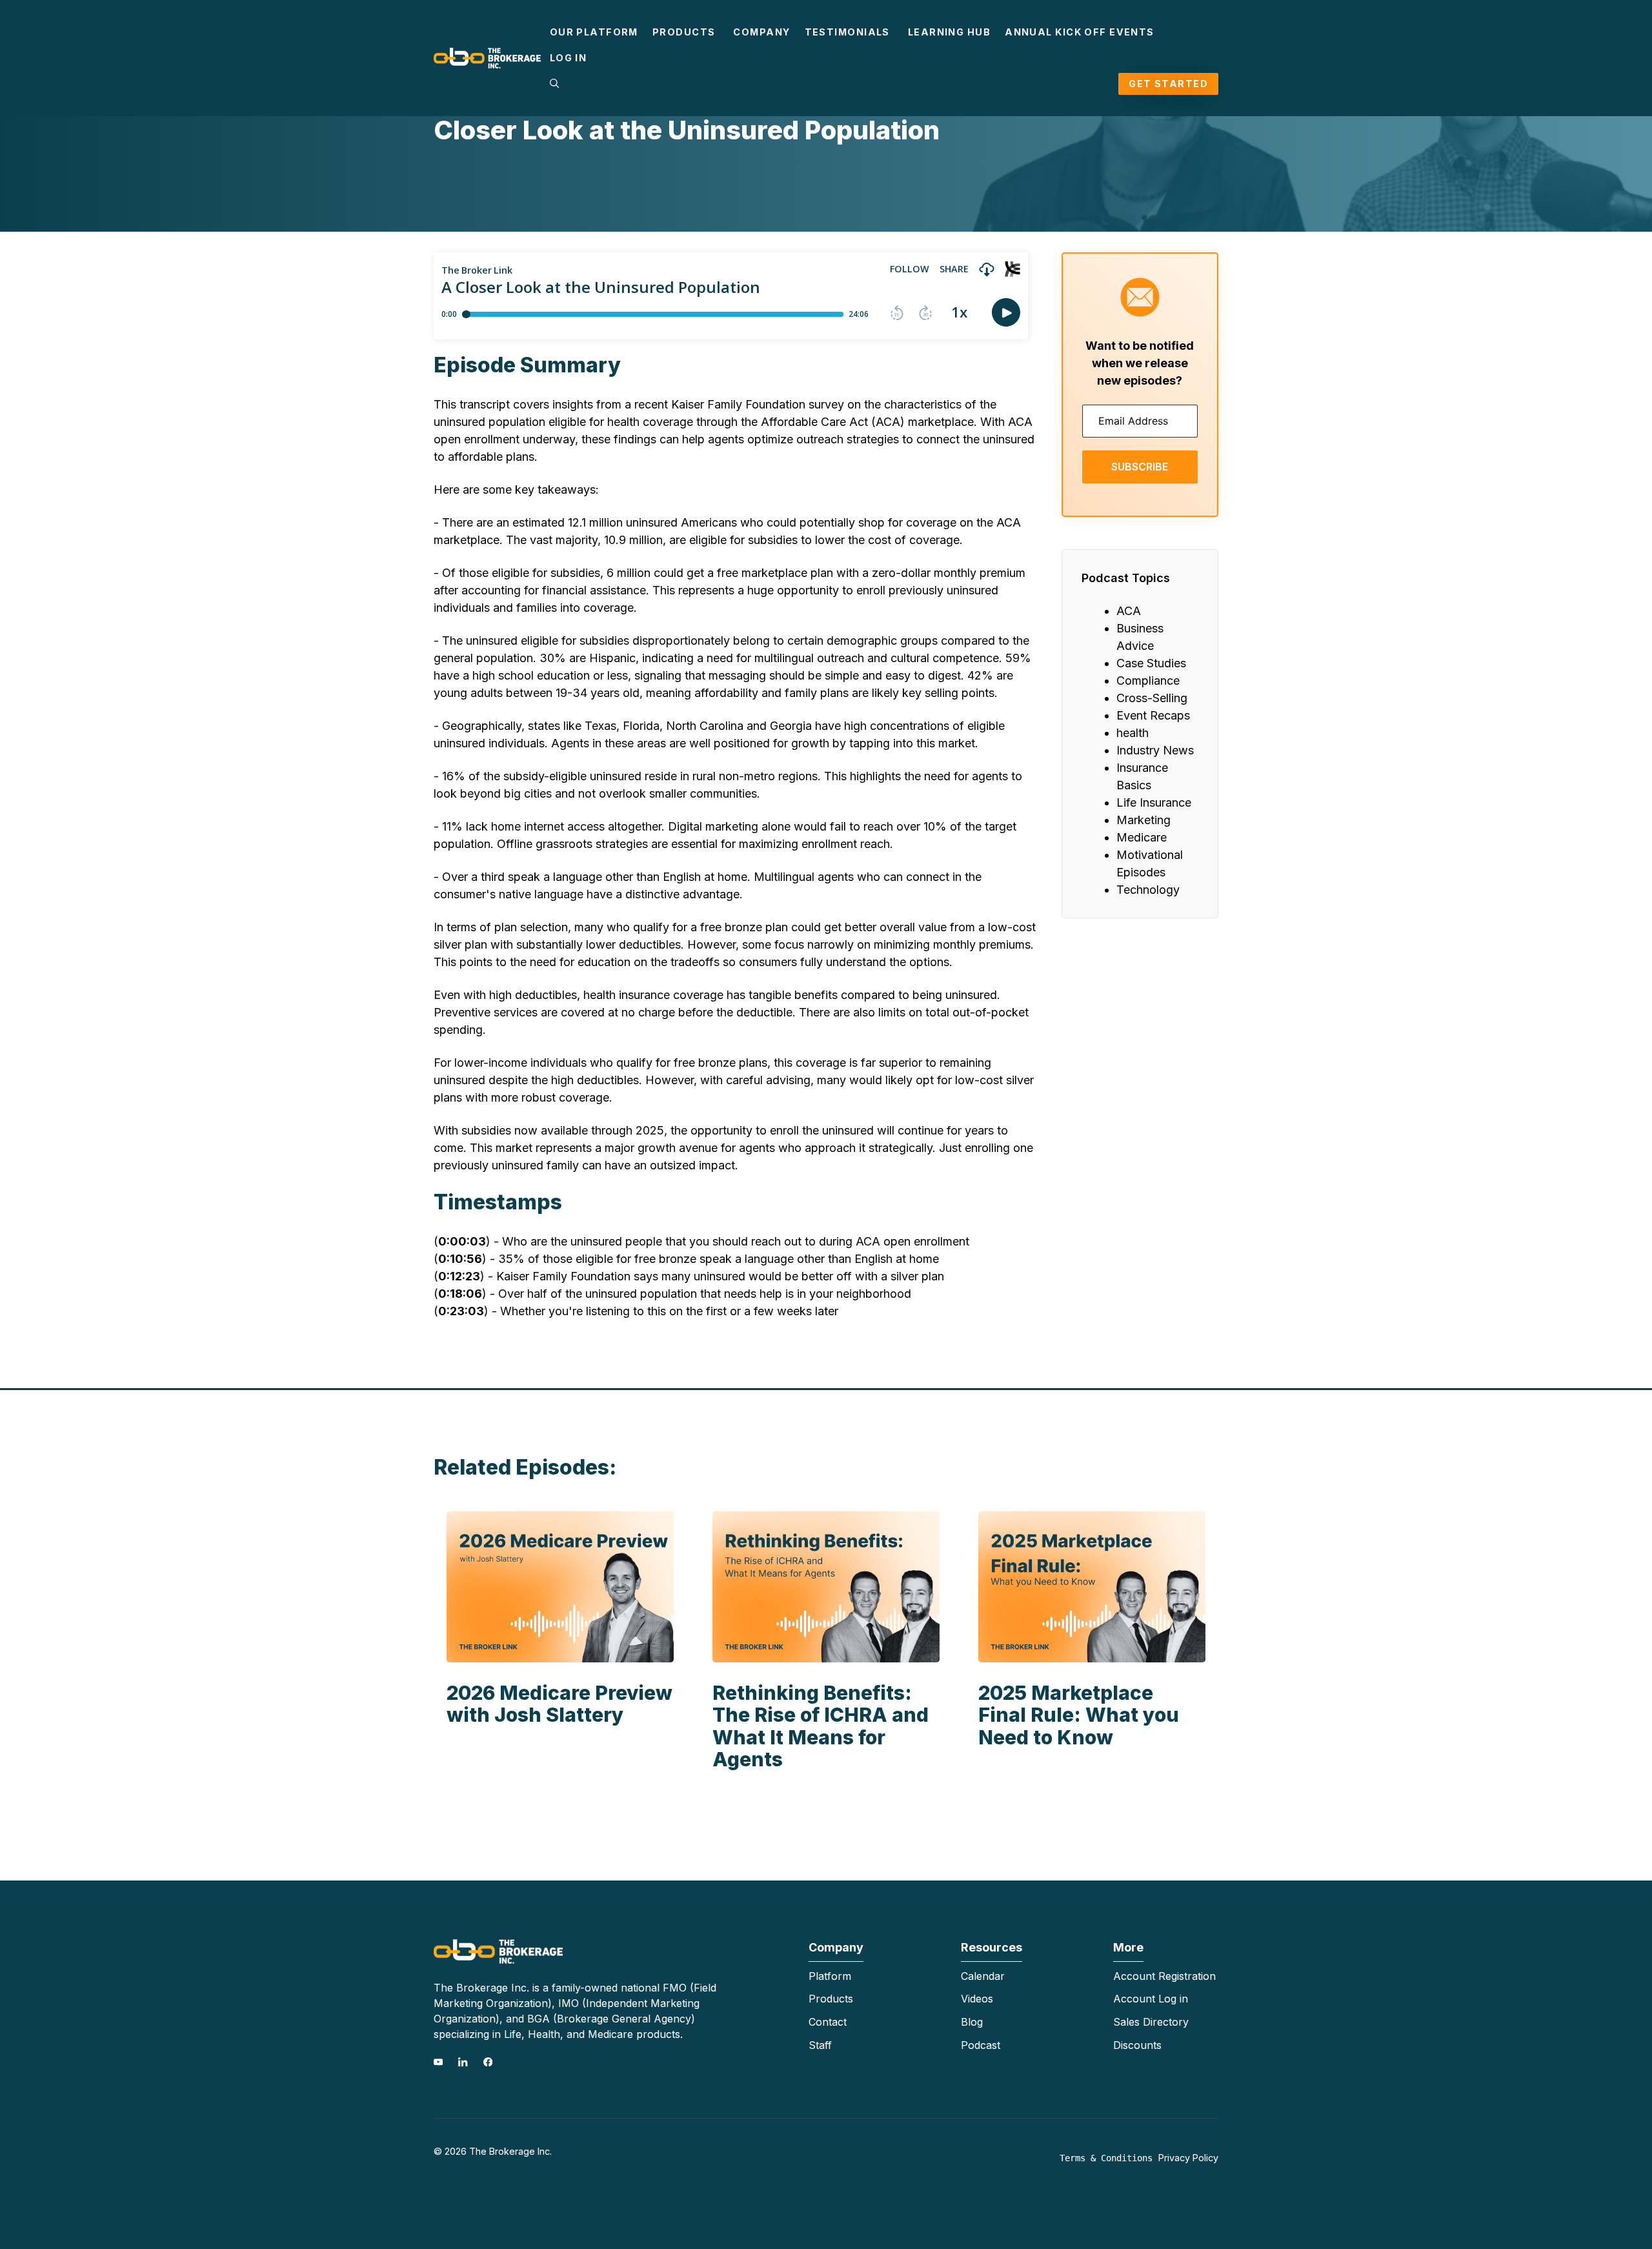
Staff (820, 2045)
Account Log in (1151, 1999)
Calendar (983, 1976)
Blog (972, 2022)
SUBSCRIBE (1140, 467)
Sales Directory (1151, 2022)
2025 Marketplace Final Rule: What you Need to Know (1079, 1715)
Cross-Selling (1152, 698)
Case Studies (1151, 663)
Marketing (1143, 820)
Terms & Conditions (1106, 2158)
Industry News (1155, 750)
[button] (554, 84)
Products (684, 32)
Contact (828, 2022)
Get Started (1168, 84)
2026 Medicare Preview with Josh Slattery (559, 1704)
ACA (1129, 611)
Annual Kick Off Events (1080, 32)
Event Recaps (1153, 715)
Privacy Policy (1188, 2158)
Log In (569, 58)
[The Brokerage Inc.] (487, 57)
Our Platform (594, 32)
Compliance (1148, 681)
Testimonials (847, 32)
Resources (992, 1947)
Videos (977, 1999)
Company (761, 32)
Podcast (981, 2045)
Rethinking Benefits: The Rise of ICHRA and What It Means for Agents (821, 1726)
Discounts (1137, 2045)
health (1133, 733)
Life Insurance (1154, 802)
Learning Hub (949, 32)
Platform (830, 1976)
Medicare (1142, 837)
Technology (1148, 890)
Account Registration (1164, 1976)
